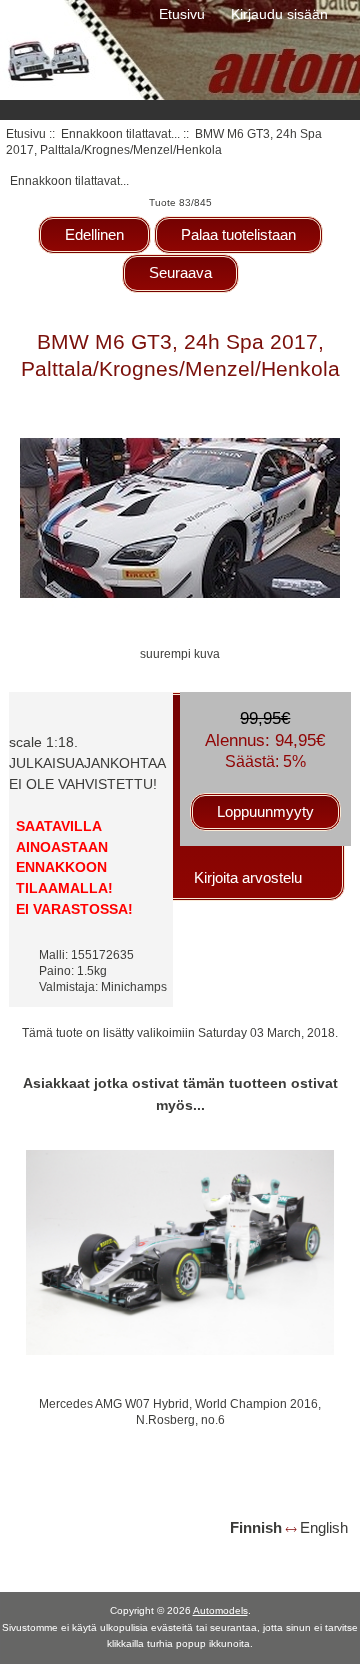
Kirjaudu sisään (279, 14)
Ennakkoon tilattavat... (120, 133)
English (324, 1527)
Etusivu (182, 14)
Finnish (256, 1527)
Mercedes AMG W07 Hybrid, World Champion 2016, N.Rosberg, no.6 (180, 1411)
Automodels (220, 1610)
